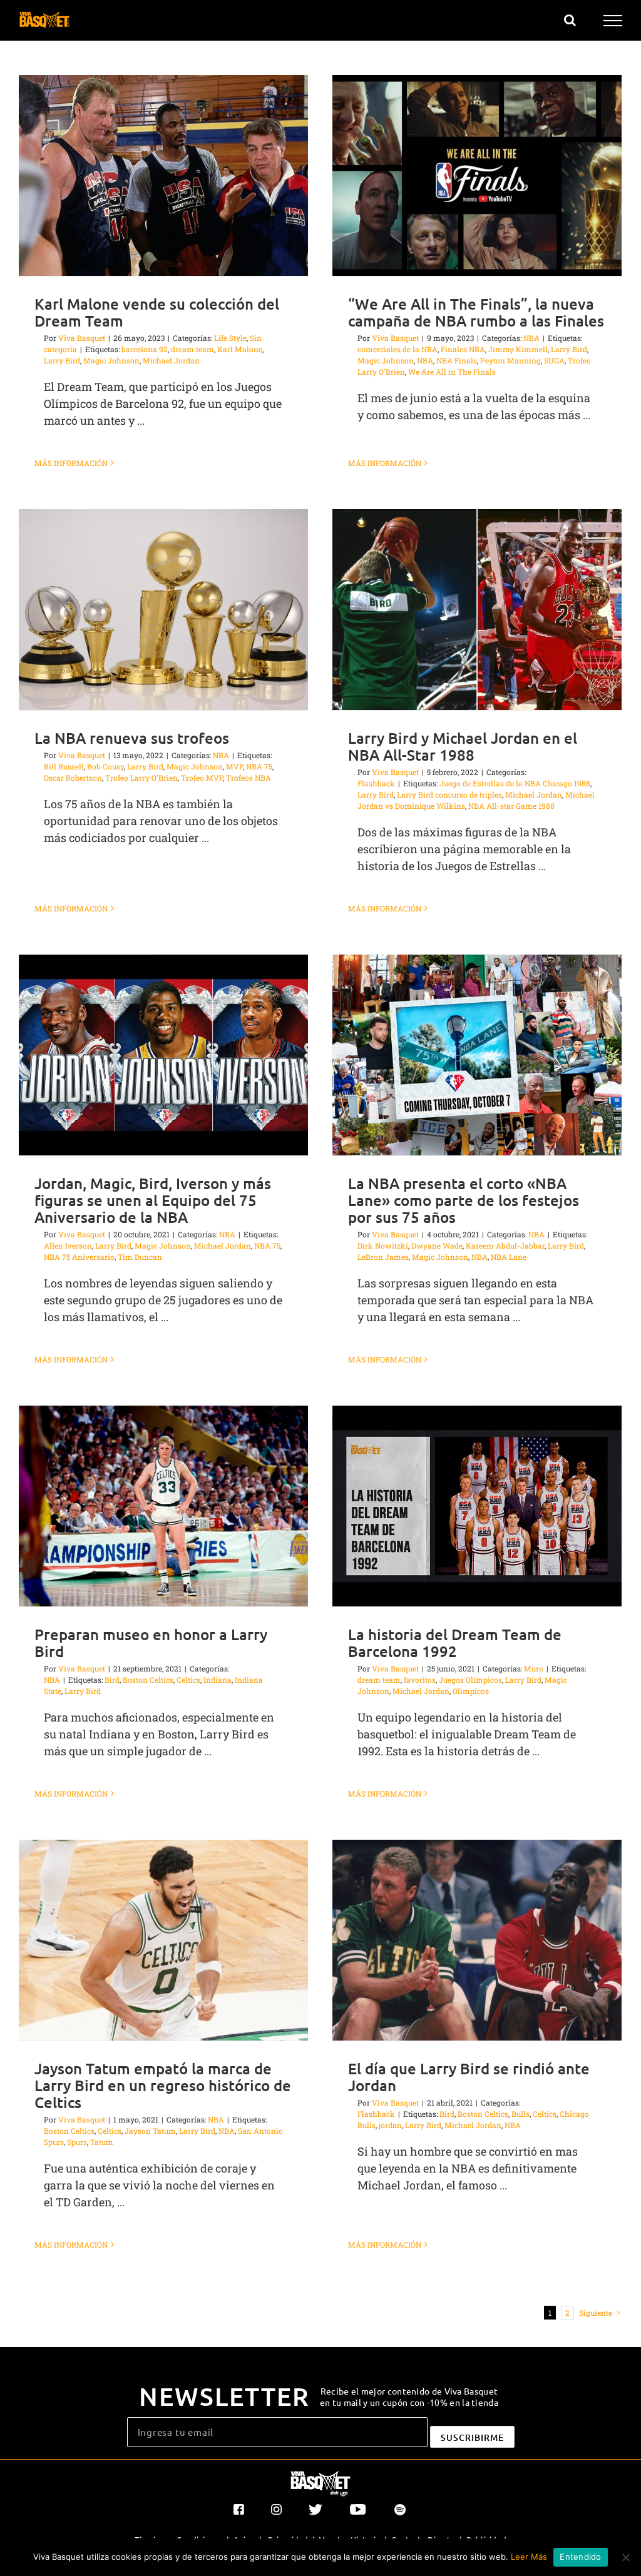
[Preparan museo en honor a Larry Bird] (163, 1506)
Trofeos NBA (249, 778)
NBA (531, 338)
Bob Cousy (105, 766)
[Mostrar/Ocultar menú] (613, 21)
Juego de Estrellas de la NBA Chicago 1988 (515, 783)
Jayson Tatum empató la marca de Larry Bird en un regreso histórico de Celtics (163, 2085)
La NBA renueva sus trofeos (132, 738)
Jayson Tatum (150, 2131)
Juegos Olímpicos (470, 1680)
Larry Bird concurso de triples (449, 794)
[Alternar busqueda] (570, 20)
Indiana (218, 1680)
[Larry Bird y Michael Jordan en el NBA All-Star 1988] (477, 610)
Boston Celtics (148, 1680)
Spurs (77, 2142)
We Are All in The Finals (452, 372)
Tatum (102, 2142)
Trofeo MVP (202, 778)
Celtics (188, 1680)
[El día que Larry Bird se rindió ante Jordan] (477, 1940)
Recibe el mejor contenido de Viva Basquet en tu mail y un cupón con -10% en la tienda (409, 2396)
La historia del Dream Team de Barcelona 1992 (455, 1643)
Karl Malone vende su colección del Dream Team (157, 312)
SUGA (554, 360)
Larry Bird (62, 360)
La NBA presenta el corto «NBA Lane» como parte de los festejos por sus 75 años (464, 1200)
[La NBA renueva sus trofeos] (163, 610)
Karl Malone (240, 349)
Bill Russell (64, 766)
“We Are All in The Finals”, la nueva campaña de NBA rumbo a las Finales (476, 312)
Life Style (230, 338)
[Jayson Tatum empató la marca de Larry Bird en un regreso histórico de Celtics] (163, 1940)
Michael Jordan (171, 360)
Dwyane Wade (437, 1245)
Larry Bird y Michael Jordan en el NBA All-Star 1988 (463, 746)
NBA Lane (509, 1257)
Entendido (580, 2557)
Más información (71, 463)
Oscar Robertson (73, 778)
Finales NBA (463, 349)
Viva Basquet (82, 338)
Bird (112, 1680)
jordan (390, 2125)
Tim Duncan (140, 1257)
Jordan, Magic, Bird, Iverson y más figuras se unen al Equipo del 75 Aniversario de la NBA (153, 1200)
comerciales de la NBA (397, 349)
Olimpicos (471, 1691)
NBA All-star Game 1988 (511, 806)
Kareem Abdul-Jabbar (505, 1245)
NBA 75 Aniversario (79, 1257)
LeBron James (383, 1257)
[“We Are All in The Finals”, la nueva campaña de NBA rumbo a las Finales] (477, 175)
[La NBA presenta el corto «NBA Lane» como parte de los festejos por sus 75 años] (477, 1055)
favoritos (420, 1680)
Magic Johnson (111, 360)
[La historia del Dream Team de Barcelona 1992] (477, 1506)
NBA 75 (259, 766)
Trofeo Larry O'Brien (141, 778)
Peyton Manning (510, 360)
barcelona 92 (145, 349)
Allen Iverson (68, 1245)
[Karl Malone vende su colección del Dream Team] (163, 175)
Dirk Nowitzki (383, 1245)
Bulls (520, 2114)
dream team (192, 349)
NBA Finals (457, 360)
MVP (234, 766)
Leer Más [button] (529, 2557)
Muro (534, 1668)
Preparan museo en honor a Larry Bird (151, 1643)
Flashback (376, 783)
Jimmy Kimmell (518, 349)
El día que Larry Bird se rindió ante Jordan (469, 2077)
